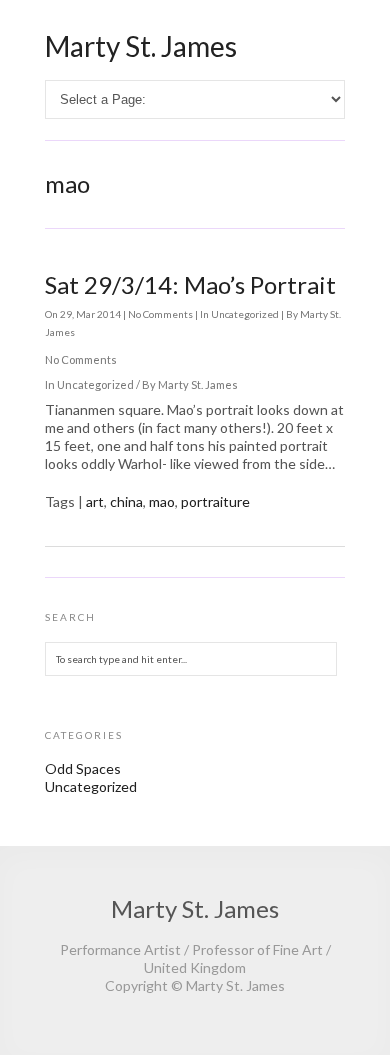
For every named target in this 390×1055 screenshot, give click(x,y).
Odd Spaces (83, 768)
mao (162, 501)
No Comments (161, 314)
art (95, 501)
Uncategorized (245, 314)
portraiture (215, 501)
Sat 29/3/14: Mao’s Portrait (190, 284)
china (126, 501)
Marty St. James (141, 46)
